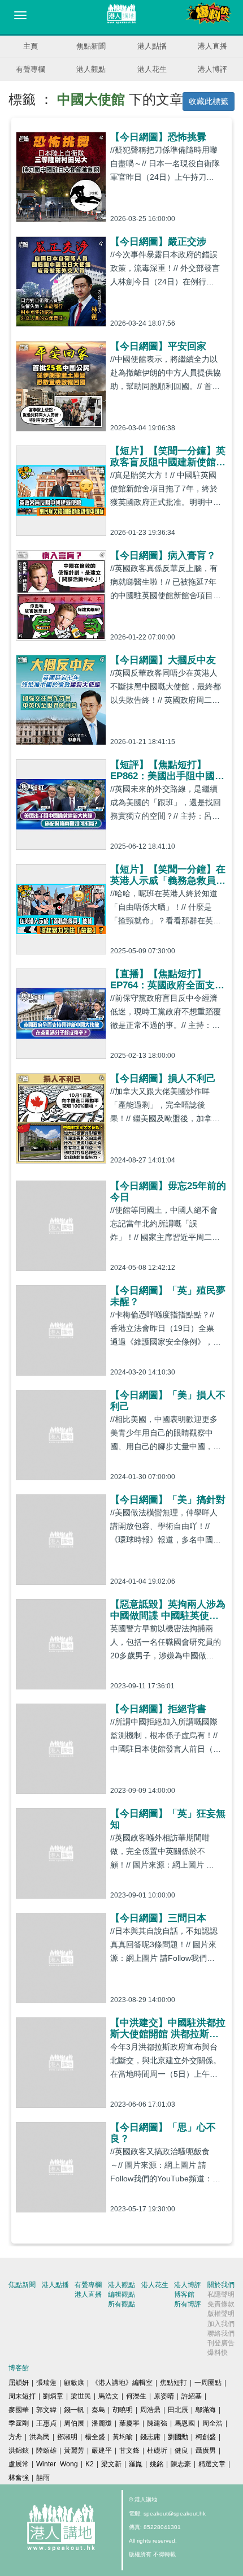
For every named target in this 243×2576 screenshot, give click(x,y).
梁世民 (81, 2396)
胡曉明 (123, 2410)
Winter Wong (57, 2464)
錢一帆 (74, 2410)
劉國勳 (178, 2437)
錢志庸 (150, 2437)
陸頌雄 (46, 2450)
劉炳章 (53, 2396)
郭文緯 (46, 2410)
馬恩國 (185, 2423)
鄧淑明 (67, 2437)
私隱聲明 (221, 2294)
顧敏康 (74, 2383)
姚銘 (157, 2464)
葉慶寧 (129, 2423)
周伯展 (74, 2423)
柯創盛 (206, 2437)
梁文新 (111, 2464)
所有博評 (188, 2304)
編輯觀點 (121, 2294)
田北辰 (178, 2410)
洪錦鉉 (19, 2450)
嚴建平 (102, 2450)
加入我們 (221, 2324)
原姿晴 (164, 2396)
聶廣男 (206, 2450)
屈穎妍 (19, 2383)
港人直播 (212, 46)
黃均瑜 (123, 2437)
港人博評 (212, 69)
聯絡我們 (221, 2333)
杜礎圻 (157, 2450)
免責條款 (221, 2304)
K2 (90, 2464)
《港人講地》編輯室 (122, 2383)
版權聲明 (221, 2314)
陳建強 (157, 2423)
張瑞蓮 (46, 2383)
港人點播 (152, 46)
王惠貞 (46, 2423)
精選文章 (212, 2464)
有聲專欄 (31, 69)
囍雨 (43, 2478)
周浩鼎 (150, 2410)
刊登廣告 (221, 2343)
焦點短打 (173, 2383)
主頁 (31, 46)
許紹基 (192, 2396)
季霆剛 (19, 2423)
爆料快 (218, 2353)
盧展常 (19, 2464)
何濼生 (136, 2396)
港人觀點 (91, 69)
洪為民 (40, 2437)
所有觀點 (121, 2304)
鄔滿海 (206, 2410)
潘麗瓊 (102, 2423)
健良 (181, 2450)
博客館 (184, 2294)
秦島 (98, 2410)
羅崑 (136, 2464)
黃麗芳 (74, 2450)
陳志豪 (181, 2464)
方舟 (15, 2437)
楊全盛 (95, 2437)
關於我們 (221, 2285)
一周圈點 (208, 2383)
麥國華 (19, 2410)
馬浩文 (109, 2396)
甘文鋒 (129, 2450)
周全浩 (212, 2423)
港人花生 (152, 69)
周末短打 (22, 2396)
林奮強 (19, 2478)
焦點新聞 (91, 46)
